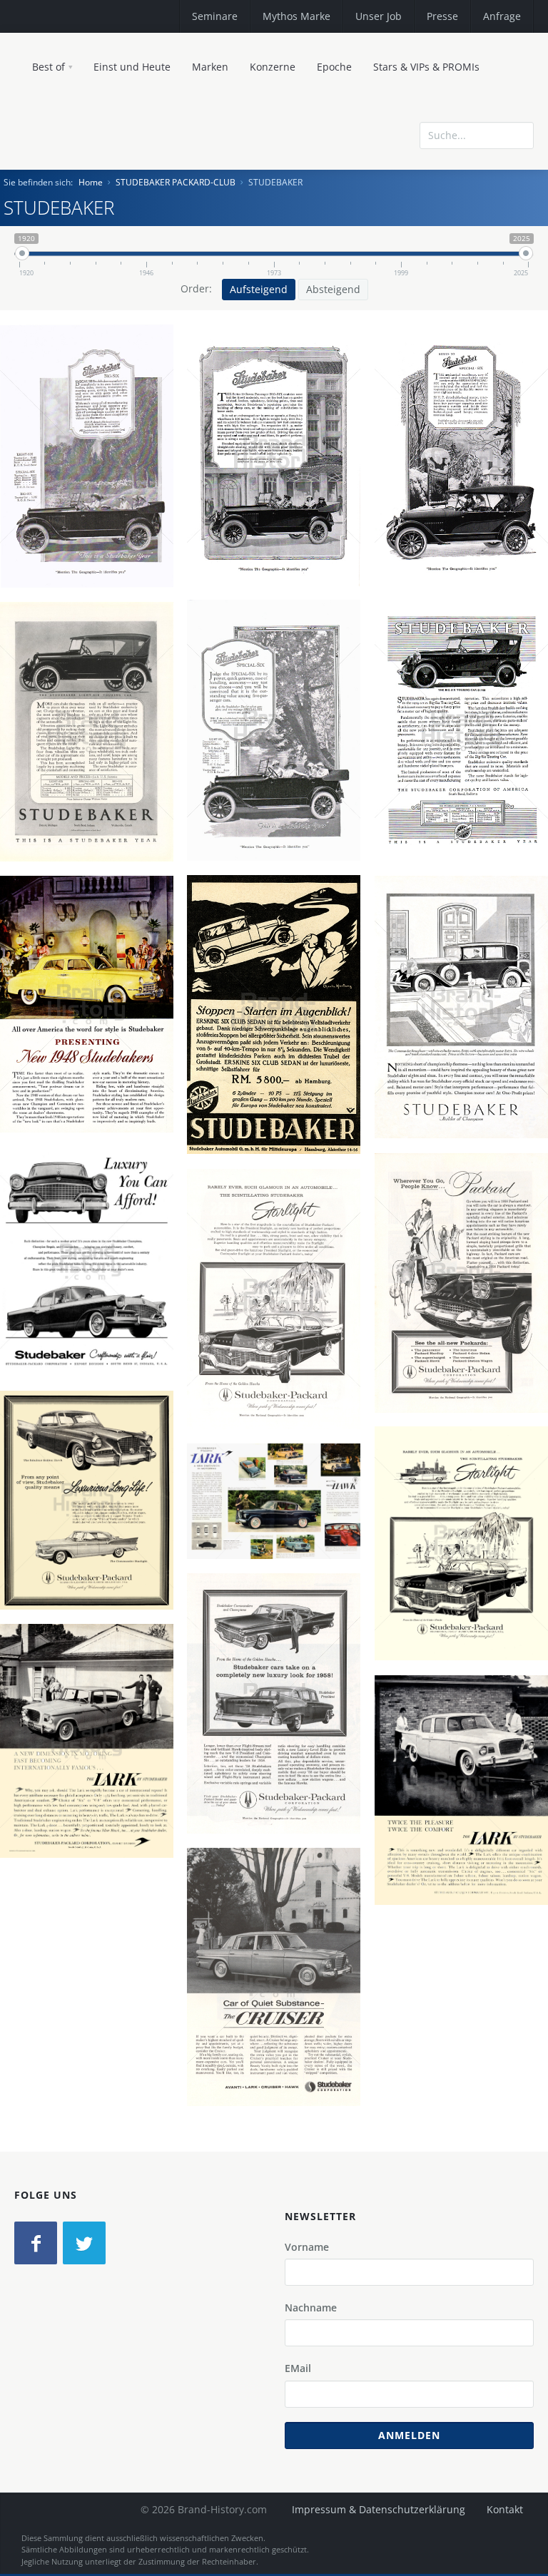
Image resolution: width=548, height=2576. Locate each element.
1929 (467, 1060)
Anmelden (409, 2435)
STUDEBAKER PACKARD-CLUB (176, 182)
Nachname (311, 2307)
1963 (279, 2030)
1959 (92, 1794)
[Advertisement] (430, 195)
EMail (298, 2368)
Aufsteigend (259, 289)
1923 (467, 784)
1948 (92, 1057)
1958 (467, 1336)
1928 (279, 1068)
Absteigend (333, 289)
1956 (92, 1314)
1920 (92, 509)
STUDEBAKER (92, 459)
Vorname (307, 2247)
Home (91, 182)
